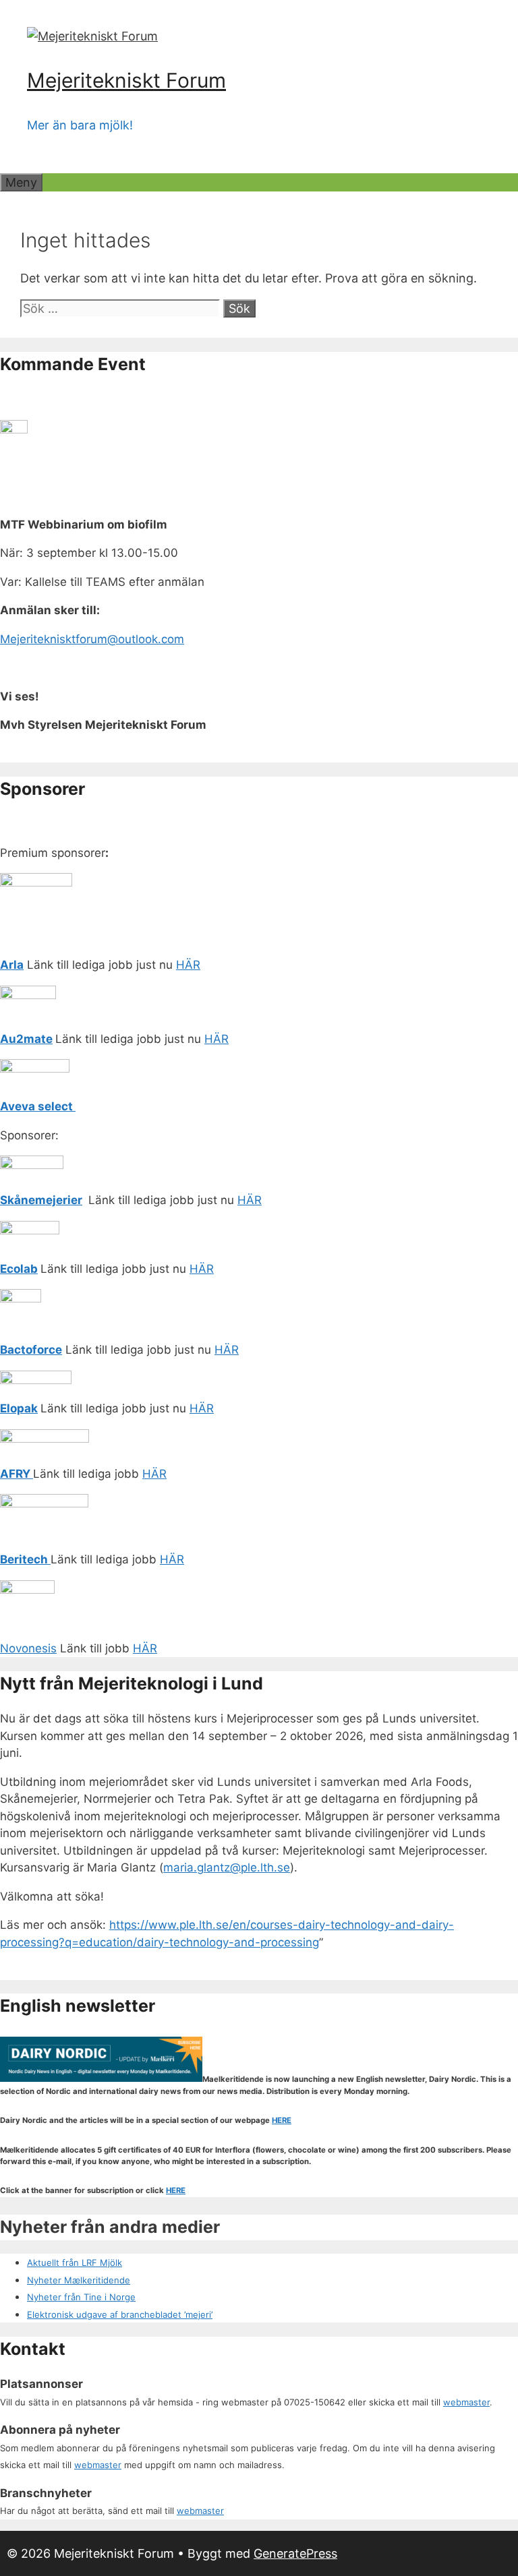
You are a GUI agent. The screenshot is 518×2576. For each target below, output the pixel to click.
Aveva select (38, 1106)
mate (38, 1039)
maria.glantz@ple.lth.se (227, 1867)
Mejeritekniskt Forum (126, 80)
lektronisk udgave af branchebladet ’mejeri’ (122, 2314)
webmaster (466, 2402)
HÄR (188, 965)
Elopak (19, 1408)
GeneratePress (295, 2553)
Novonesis (28, 1648)
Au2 (12, 1039)
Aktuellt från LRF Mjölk (75, 2263)
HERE (282, 2120)
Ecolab (19, 1269)
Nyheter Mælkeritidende (79, 2280)
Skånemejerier (41, 1200)
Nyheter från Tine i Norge (81, 2297)
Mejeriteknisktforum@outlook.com (92, 639)
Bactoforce (31, 1350)
